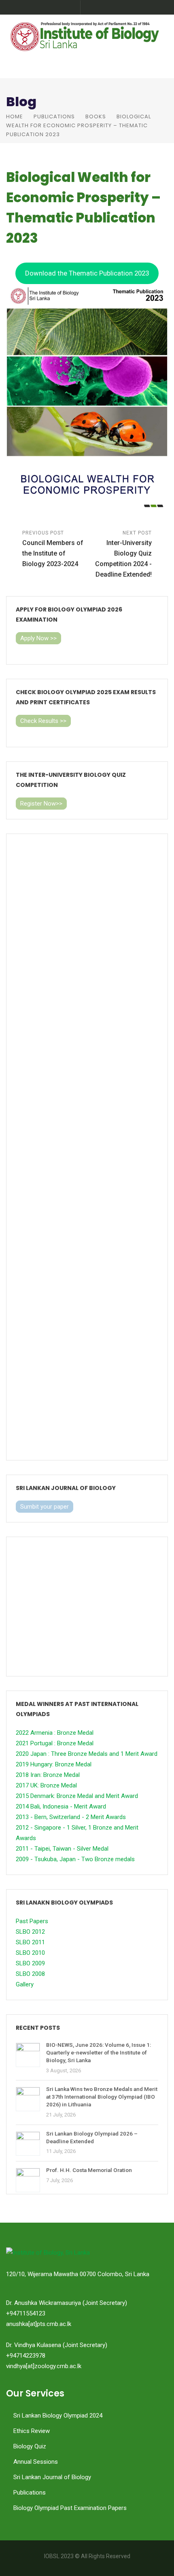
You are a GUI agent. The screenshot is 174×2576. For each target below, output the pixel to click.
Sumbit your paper (45, 1507)
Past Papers (32, 1921)
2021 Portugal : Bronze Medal (55, 1743)
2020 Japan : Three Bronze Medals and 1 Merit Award (87, 1754)
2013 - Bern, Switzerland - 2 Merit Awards (71, 1817)
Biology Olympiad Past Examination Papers (70, 2508)
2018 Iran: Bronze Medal (48, 1775)
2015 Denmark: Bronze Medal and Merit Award (77, 1796)
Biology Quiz (30, 2446)
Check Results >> (43, 721)
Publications (54, 117)
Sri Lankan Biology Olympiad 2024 (58, 2416)
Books (96, 117)
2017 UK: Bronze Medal (46, 1785)
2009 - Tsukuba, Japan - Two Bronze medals (75, 1859)
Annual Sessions (36, 2462)
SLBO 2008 (30, 1974)
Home (15, 117)
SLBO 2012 (30, 1932)
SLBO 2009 (30, 1963)
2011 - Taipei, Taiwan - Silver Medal (62, 1849)
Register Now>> (41, 804)
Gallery (25, 1984)
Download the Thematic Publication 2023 (87, 273)
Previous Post (53, 549)
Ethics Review (32, 2431)
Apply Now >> (38, 638)
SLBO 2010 (30, 1953)
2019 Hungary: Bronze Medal (54, 1764)
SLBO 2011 (30, 1942)
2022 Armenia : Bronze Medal (55, 1733)
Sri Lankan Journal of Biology (52, 2477)
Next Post (123, 554)
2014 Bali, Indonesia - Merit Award (61, 1806)
